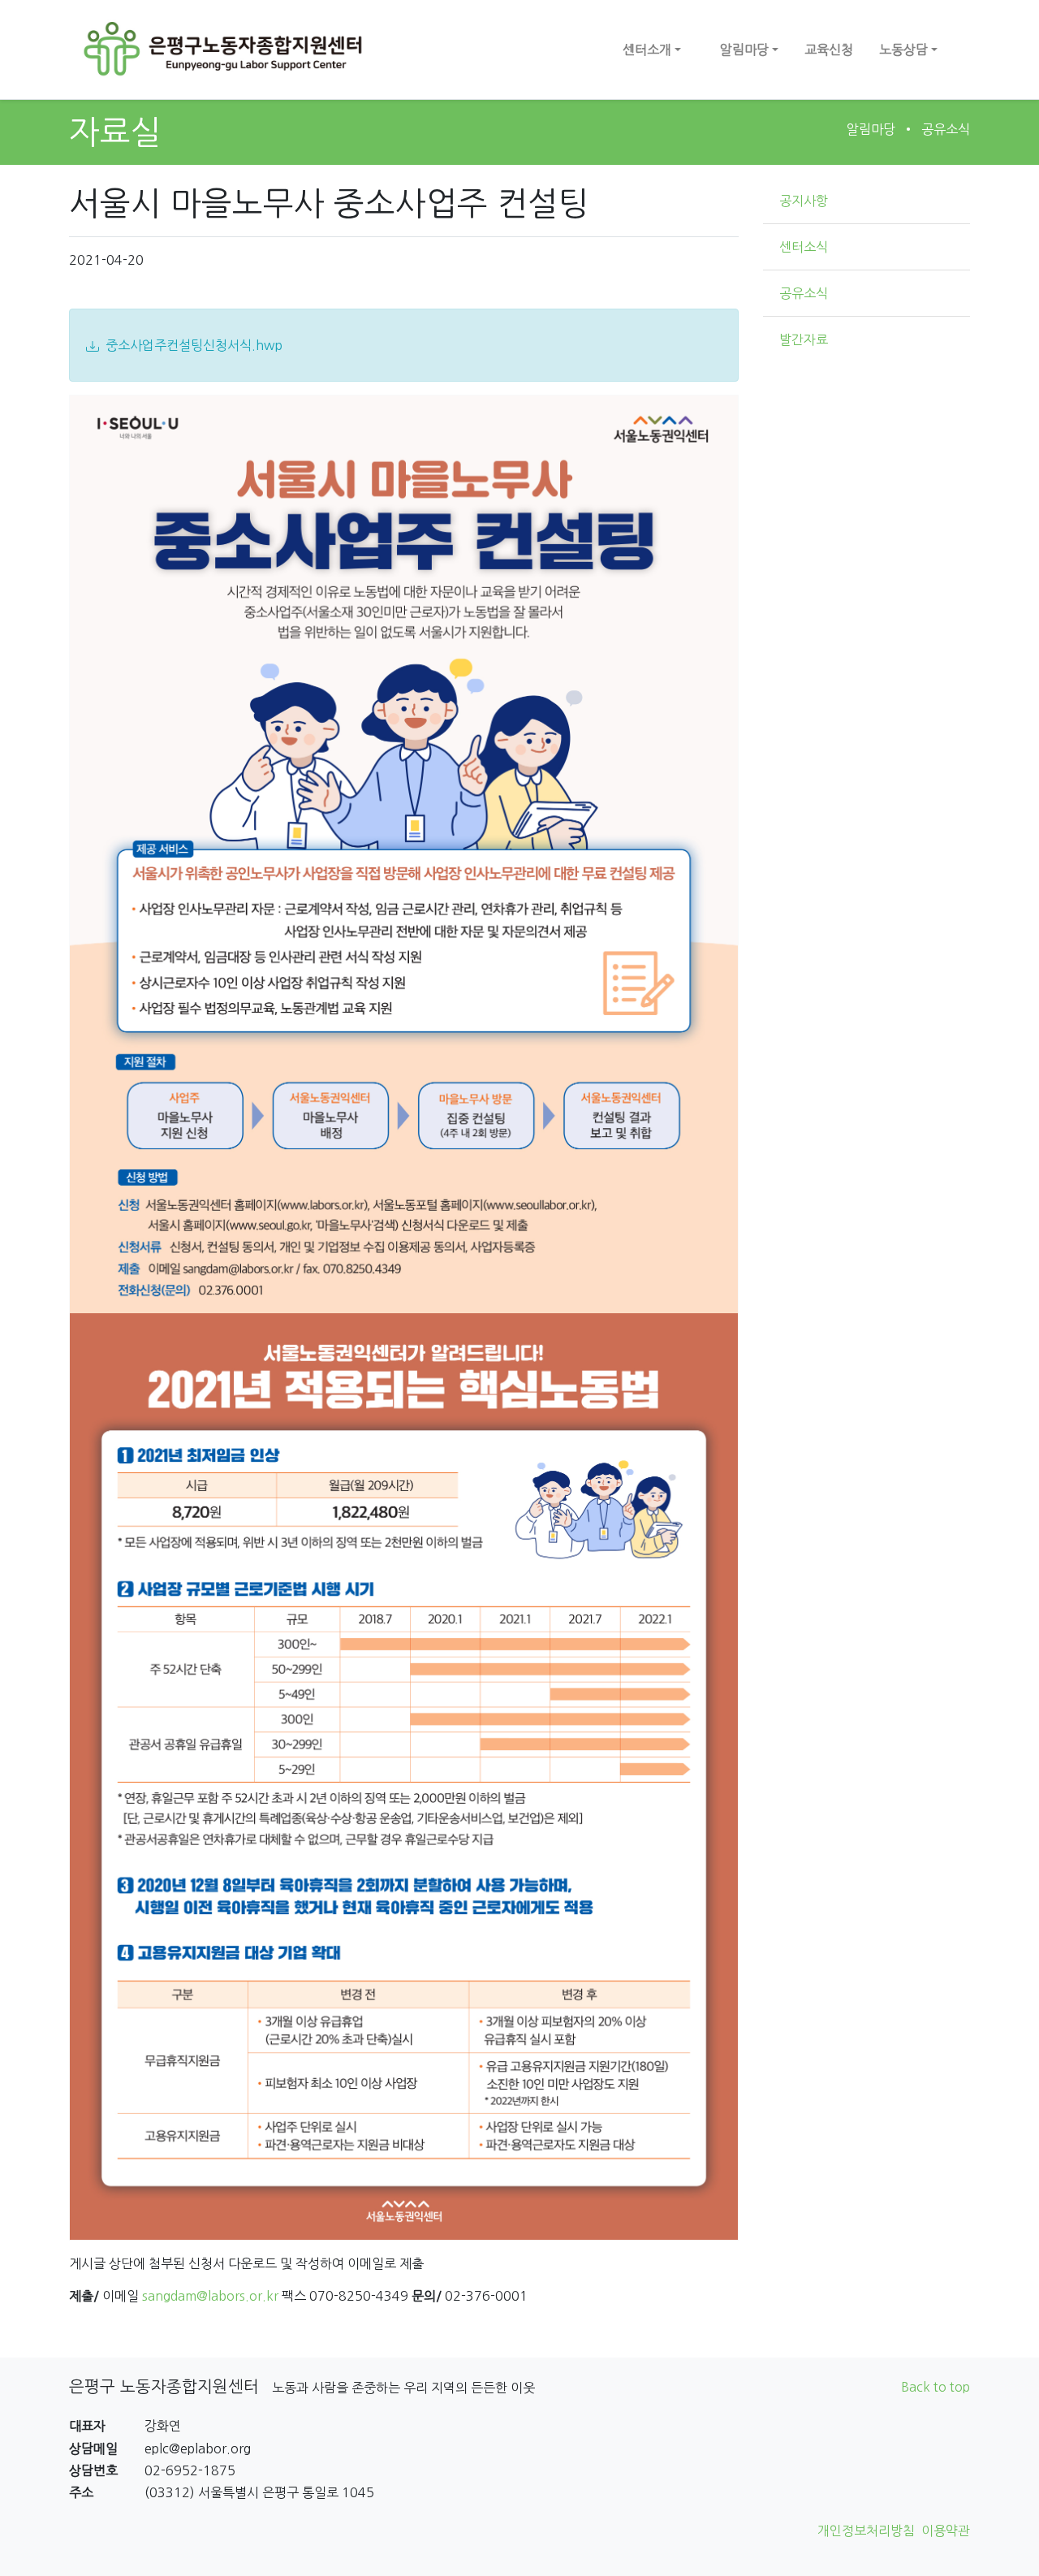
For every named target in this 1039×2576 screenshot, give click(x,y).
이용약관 (946, 2531)
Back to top (936, 2387)
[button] (652, 50)
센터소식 (804, 247)
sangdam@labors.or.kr (210, 2296)
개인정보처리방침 (866, 2531)
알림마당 (871, 129)
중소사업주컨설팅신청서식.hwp (194, 345)
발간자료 (804, 339)
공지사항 (804, 201)
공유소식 (946, 129)
